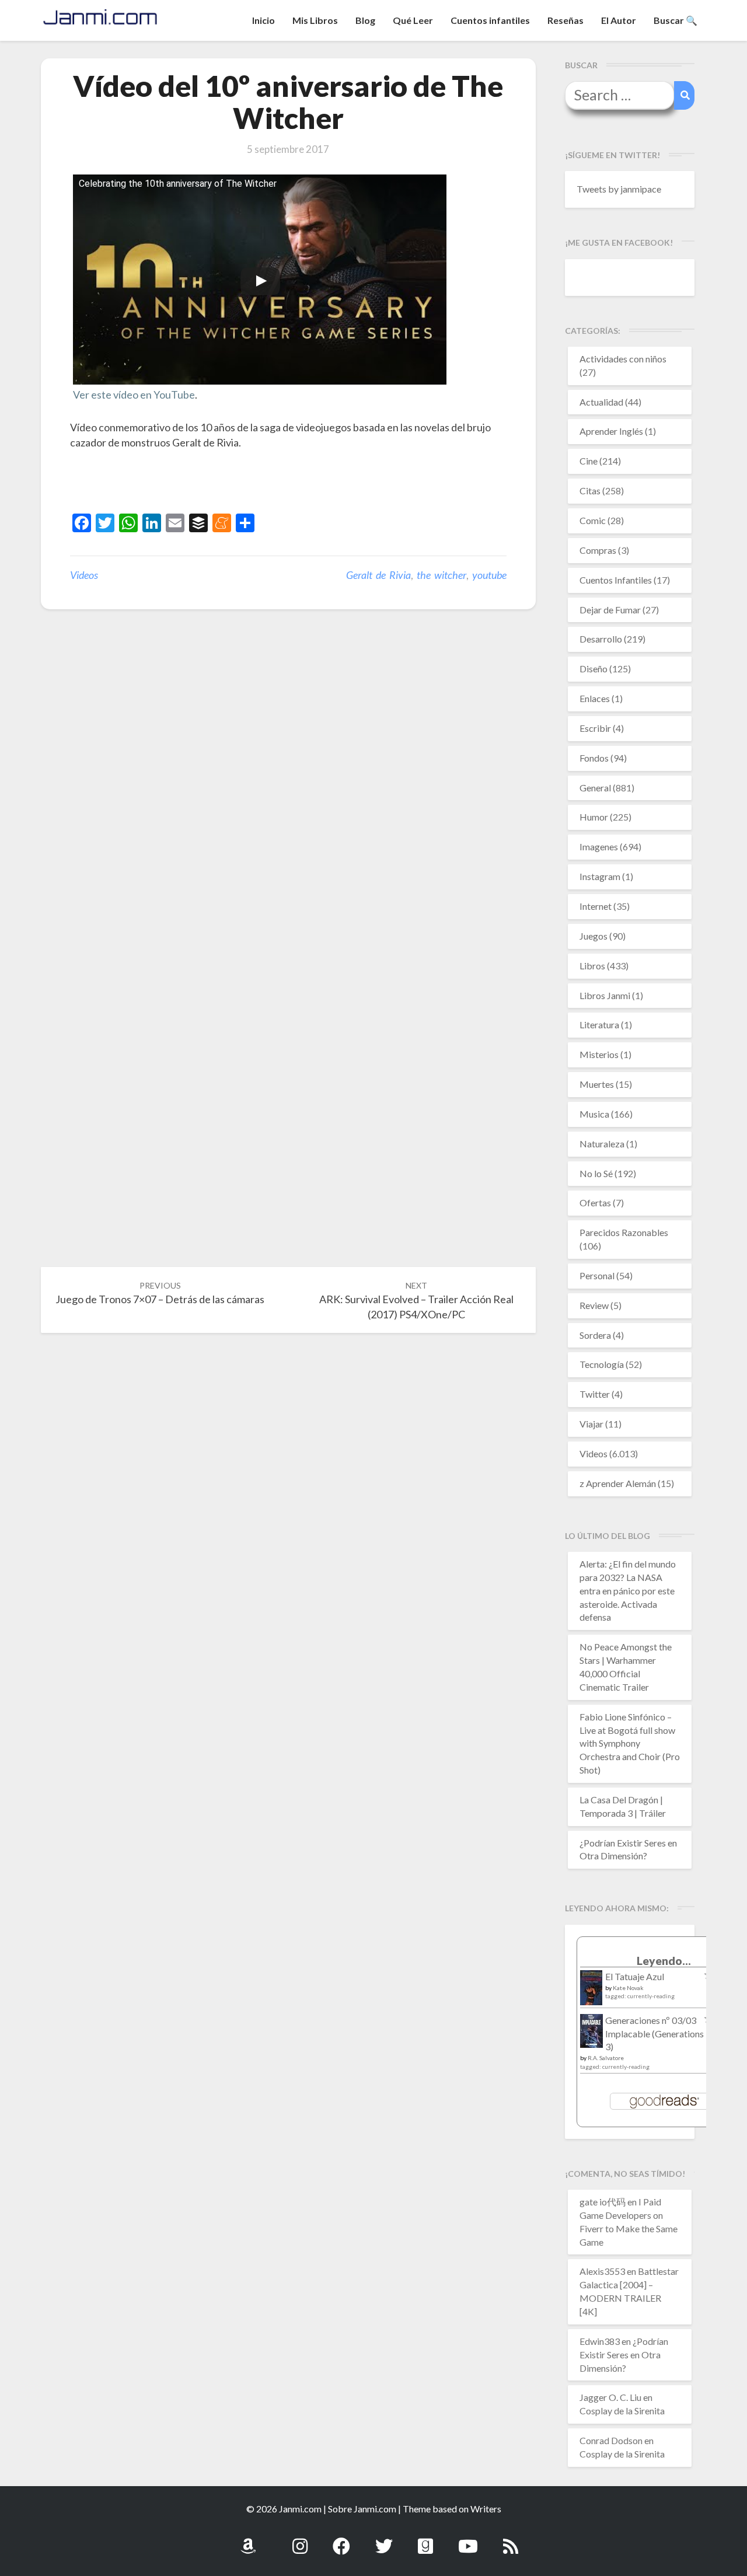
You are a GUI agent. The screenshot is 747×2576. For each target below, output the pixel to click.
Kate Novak (628, 1988)
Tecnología (602, 1364)
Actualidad (601, 402)
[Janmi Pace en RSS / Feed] (511, 2540)
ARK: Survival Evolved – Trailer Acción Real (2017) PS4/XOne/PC (416, 1301)
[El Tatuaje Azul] (591, 1993)
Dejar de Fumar (610, 610)
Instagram (600, 876)
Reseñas (566, 20)
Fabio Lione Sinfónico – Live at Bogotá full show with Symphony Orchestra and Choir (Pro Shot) (630, 1743)
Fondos (594, 758)
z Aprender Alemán (618, 1483)
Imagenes (599, 847)
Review (594, 1305)
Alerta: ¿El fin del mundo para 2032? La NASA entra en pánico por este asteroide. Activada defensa (628, 1590)
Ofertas (595, 1203)
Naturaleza (602, 1144)
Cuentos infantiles (490, 20)
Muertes (597, 1084)
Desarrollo (601, 639)
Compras (598, 550)
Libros (592, 966)
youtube (489, 575)
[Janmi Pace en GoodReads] (425, 2540)
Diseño (594, 669)
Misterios (599, 1054)
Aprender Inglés (611, 431)
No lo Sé (596, 1173)
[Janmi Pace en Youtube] (468, 2540)
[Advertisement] (207, 483)
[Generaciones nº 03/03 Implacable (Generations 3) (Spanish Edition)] (591, 2034)
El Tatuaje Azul (635, 1976)
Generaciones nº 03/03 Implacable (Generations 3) (655, 2034)
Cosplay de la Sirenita (622, 2411)
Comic (593, 520)
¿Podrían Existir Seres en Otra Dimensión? (624, 2355)
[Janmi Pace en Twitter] (384, 2540)
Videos (84, 575)
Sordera (595, 1335)
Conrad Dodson (611, 2440)
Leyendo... (664, 1961)
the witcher (441, 575)
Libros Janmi (605, 995)
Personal (597, 1275)
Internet (596, 906)
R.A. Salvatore (606, 2058)
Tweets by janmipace (619, 189)
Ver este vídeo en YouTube (134, 395)
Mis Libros (315, 20)
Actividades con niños (623, 359)
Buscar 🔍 (676, 20)
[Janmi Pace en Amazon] (248, 2540)
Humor (594, 817)
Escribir (595, 728)
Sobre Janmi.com (362, 2509)
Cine (589, 461)
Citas (590, 491)
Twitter (595, 1394)
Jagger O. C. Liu (610, 2397)
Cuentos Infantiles (616, 580)
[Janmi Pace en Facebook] (341, 2540)
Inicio (263, 20)
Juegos (594, 936)
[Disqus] (288, 800)
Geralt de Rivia (378, 575)
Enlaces (595, 698)
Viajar (591, 1424)
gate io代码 (603, 2202)
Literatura (599, 1025)
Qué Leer (413, 20)
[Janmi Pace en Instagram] (300, 2540)
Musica (594, 1114)
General (595, 788)
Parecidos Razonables (624, 1232)
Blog (365, 20)
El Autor (619, 20)
